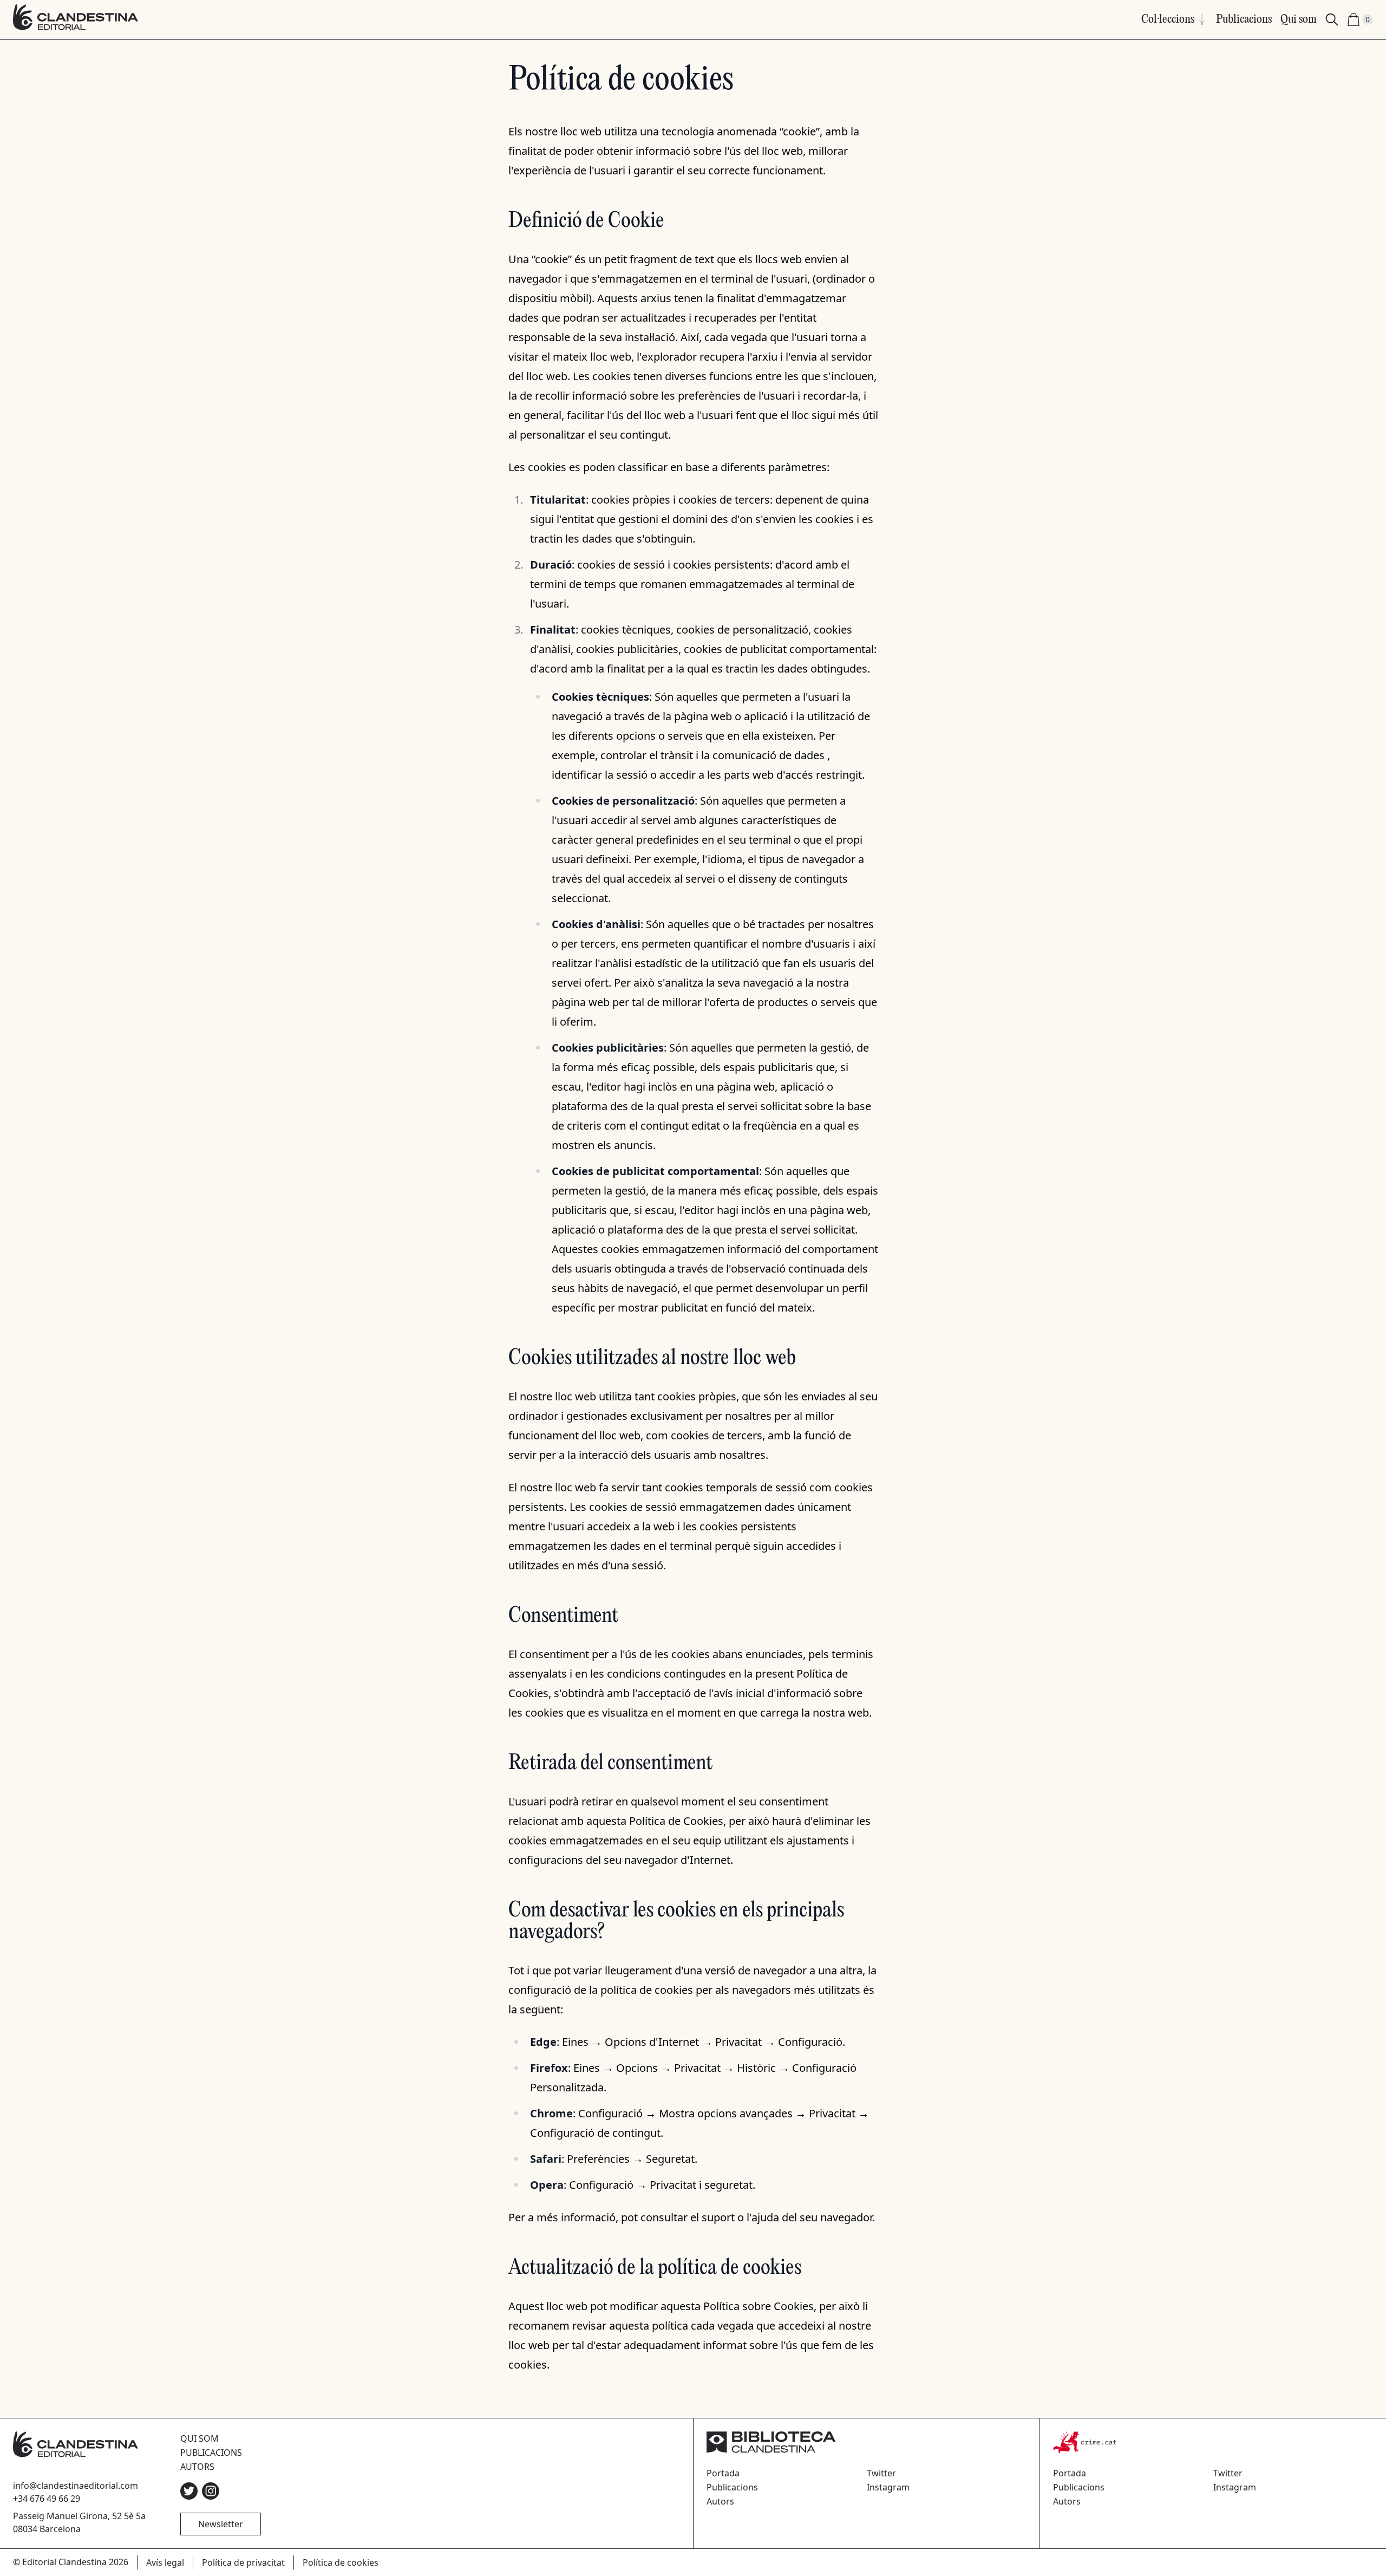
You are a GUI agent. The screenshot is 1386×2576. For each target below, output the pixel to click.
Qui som (1299, 19)
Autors (197, 2467)
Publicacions (1244, 19)
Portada (723, 2473)
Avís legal (165, 2562)
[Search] (1332, 19)
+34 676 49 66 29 (47, 2499)
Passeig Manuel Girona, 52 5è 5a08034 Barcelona (79, 2522)
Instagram (888, 2487)
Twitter (881, 2473)
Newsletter (221, 2524)
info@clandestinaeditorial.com (76, 2486)
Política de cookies (341, 2562)
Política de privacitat (243, 2562)
